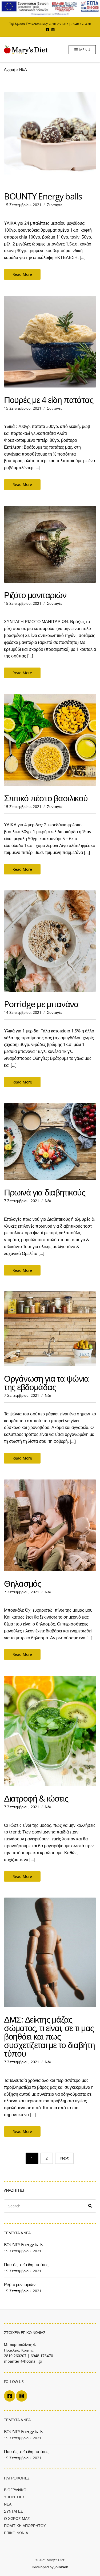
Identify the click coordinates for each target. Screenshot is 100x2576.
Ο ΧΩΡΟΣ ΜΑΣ (17, 2518)
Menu (84, 50)
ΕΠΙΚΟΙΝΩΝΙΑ (16, 2533)
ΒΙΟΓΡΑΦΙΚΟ (15, 2490)
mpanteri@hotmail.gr (23, 2361)
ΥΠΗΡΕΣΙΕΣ (14, 2497)
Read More (22, 274)
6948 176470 (81, 24)
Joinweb (61, 2567)
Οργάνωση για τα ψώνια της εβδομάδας (46, 1383)
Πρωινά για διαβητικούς (45, 1192)
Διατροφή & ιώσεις (36, 1798)
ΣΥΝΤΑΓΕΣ (13, 2511)
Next (64, 2158)
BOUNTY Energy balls (43, 196)
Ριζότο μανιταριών (35, 595)
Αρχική (10, 69)
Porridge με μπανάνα (41, 1004)
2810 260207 (58, 24)
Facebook (47, 30)
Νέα (48, 1201)
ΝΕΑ (8, 2504)
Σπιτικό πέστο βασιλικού (46, 798)
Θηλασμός (23, 1583)
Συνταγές (55, 205)
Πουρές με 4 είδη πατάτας (49, 400)
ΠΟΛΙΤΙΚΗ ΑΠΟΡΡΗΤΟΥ (25, 2526)
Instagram (53, 30)
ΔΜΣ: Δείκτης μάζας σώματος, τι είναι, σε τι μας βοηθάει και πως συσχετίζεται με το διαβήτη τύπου (49, 2036)
